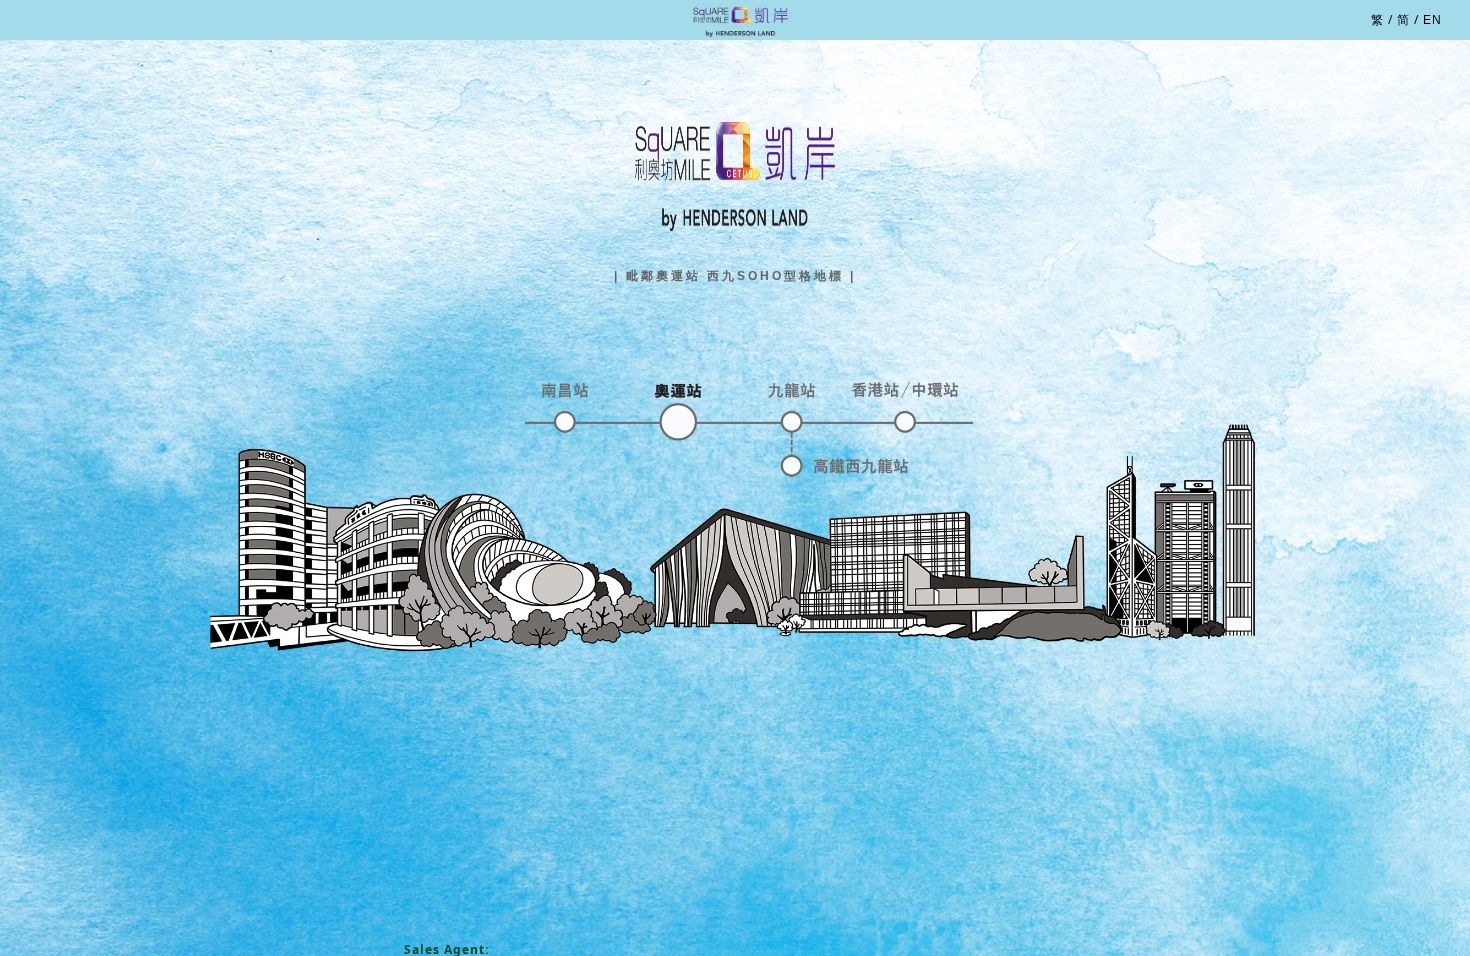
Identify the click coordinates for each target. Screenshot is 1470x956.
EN (1432, 20)
